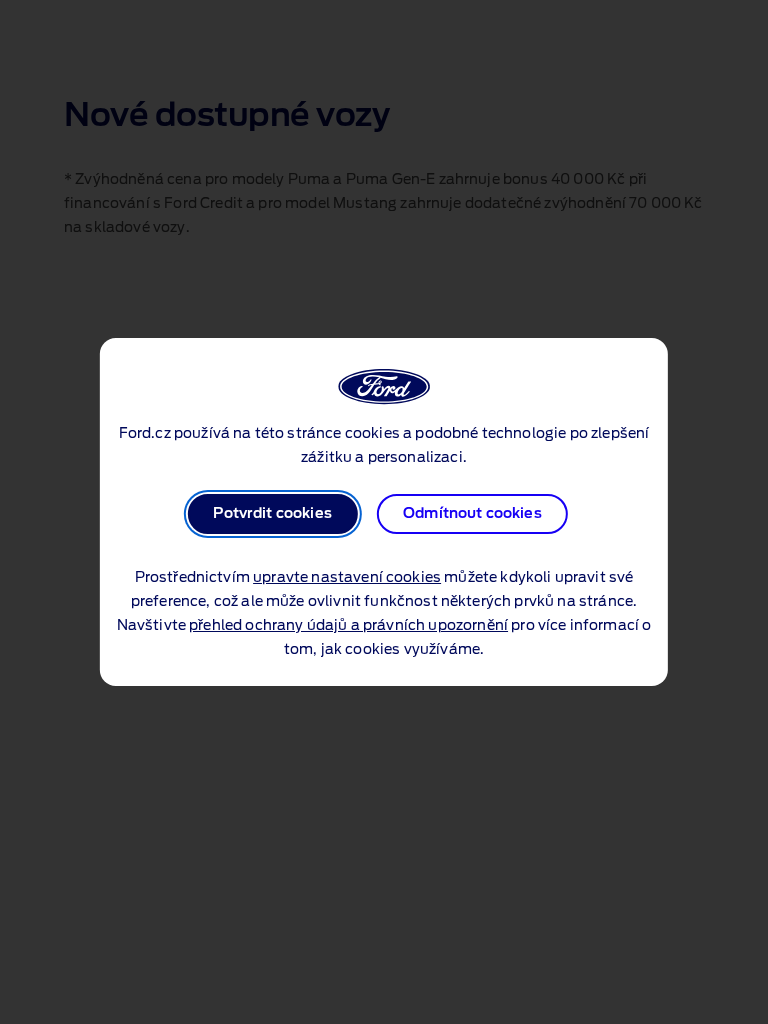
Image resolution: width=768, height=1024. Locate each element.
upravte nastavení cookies (347, 578)
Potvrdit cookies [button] (272, 514)
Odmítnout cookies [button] (472, 514)
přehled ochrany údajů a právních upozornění (348, 626)
